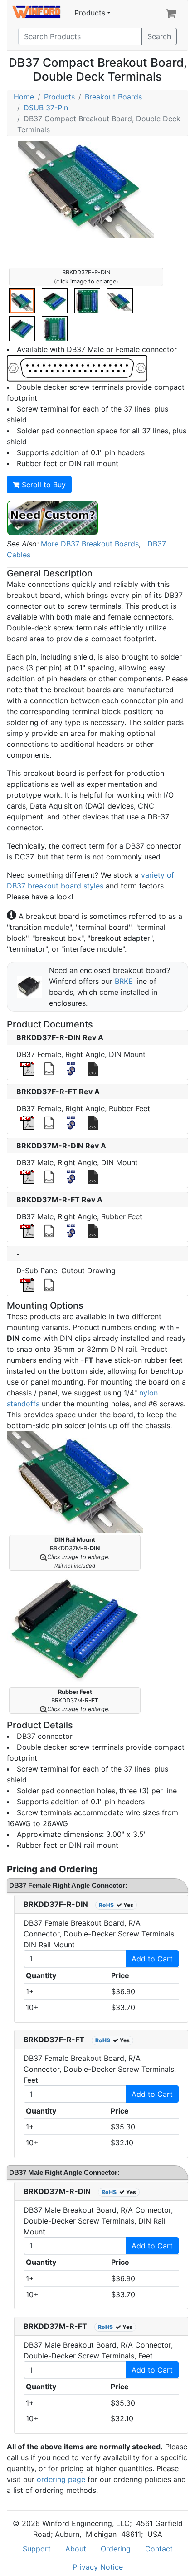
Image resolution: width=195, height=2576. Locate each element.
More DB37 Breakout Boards (90, 544)
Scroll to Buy (43, 485)
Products (90, 13)
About (76, 2549)
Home (24, 97)
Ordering (116, 2549)
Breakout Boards (113, 97)
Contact (159, 2549)
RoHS (106, 1905)
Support (37, 2549)
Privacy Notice (98, 2567)
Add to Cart (152, 1959)
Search (159, 36)
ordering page (61, 2479)
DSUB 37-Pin (46, 108)
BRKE (124, 981)
